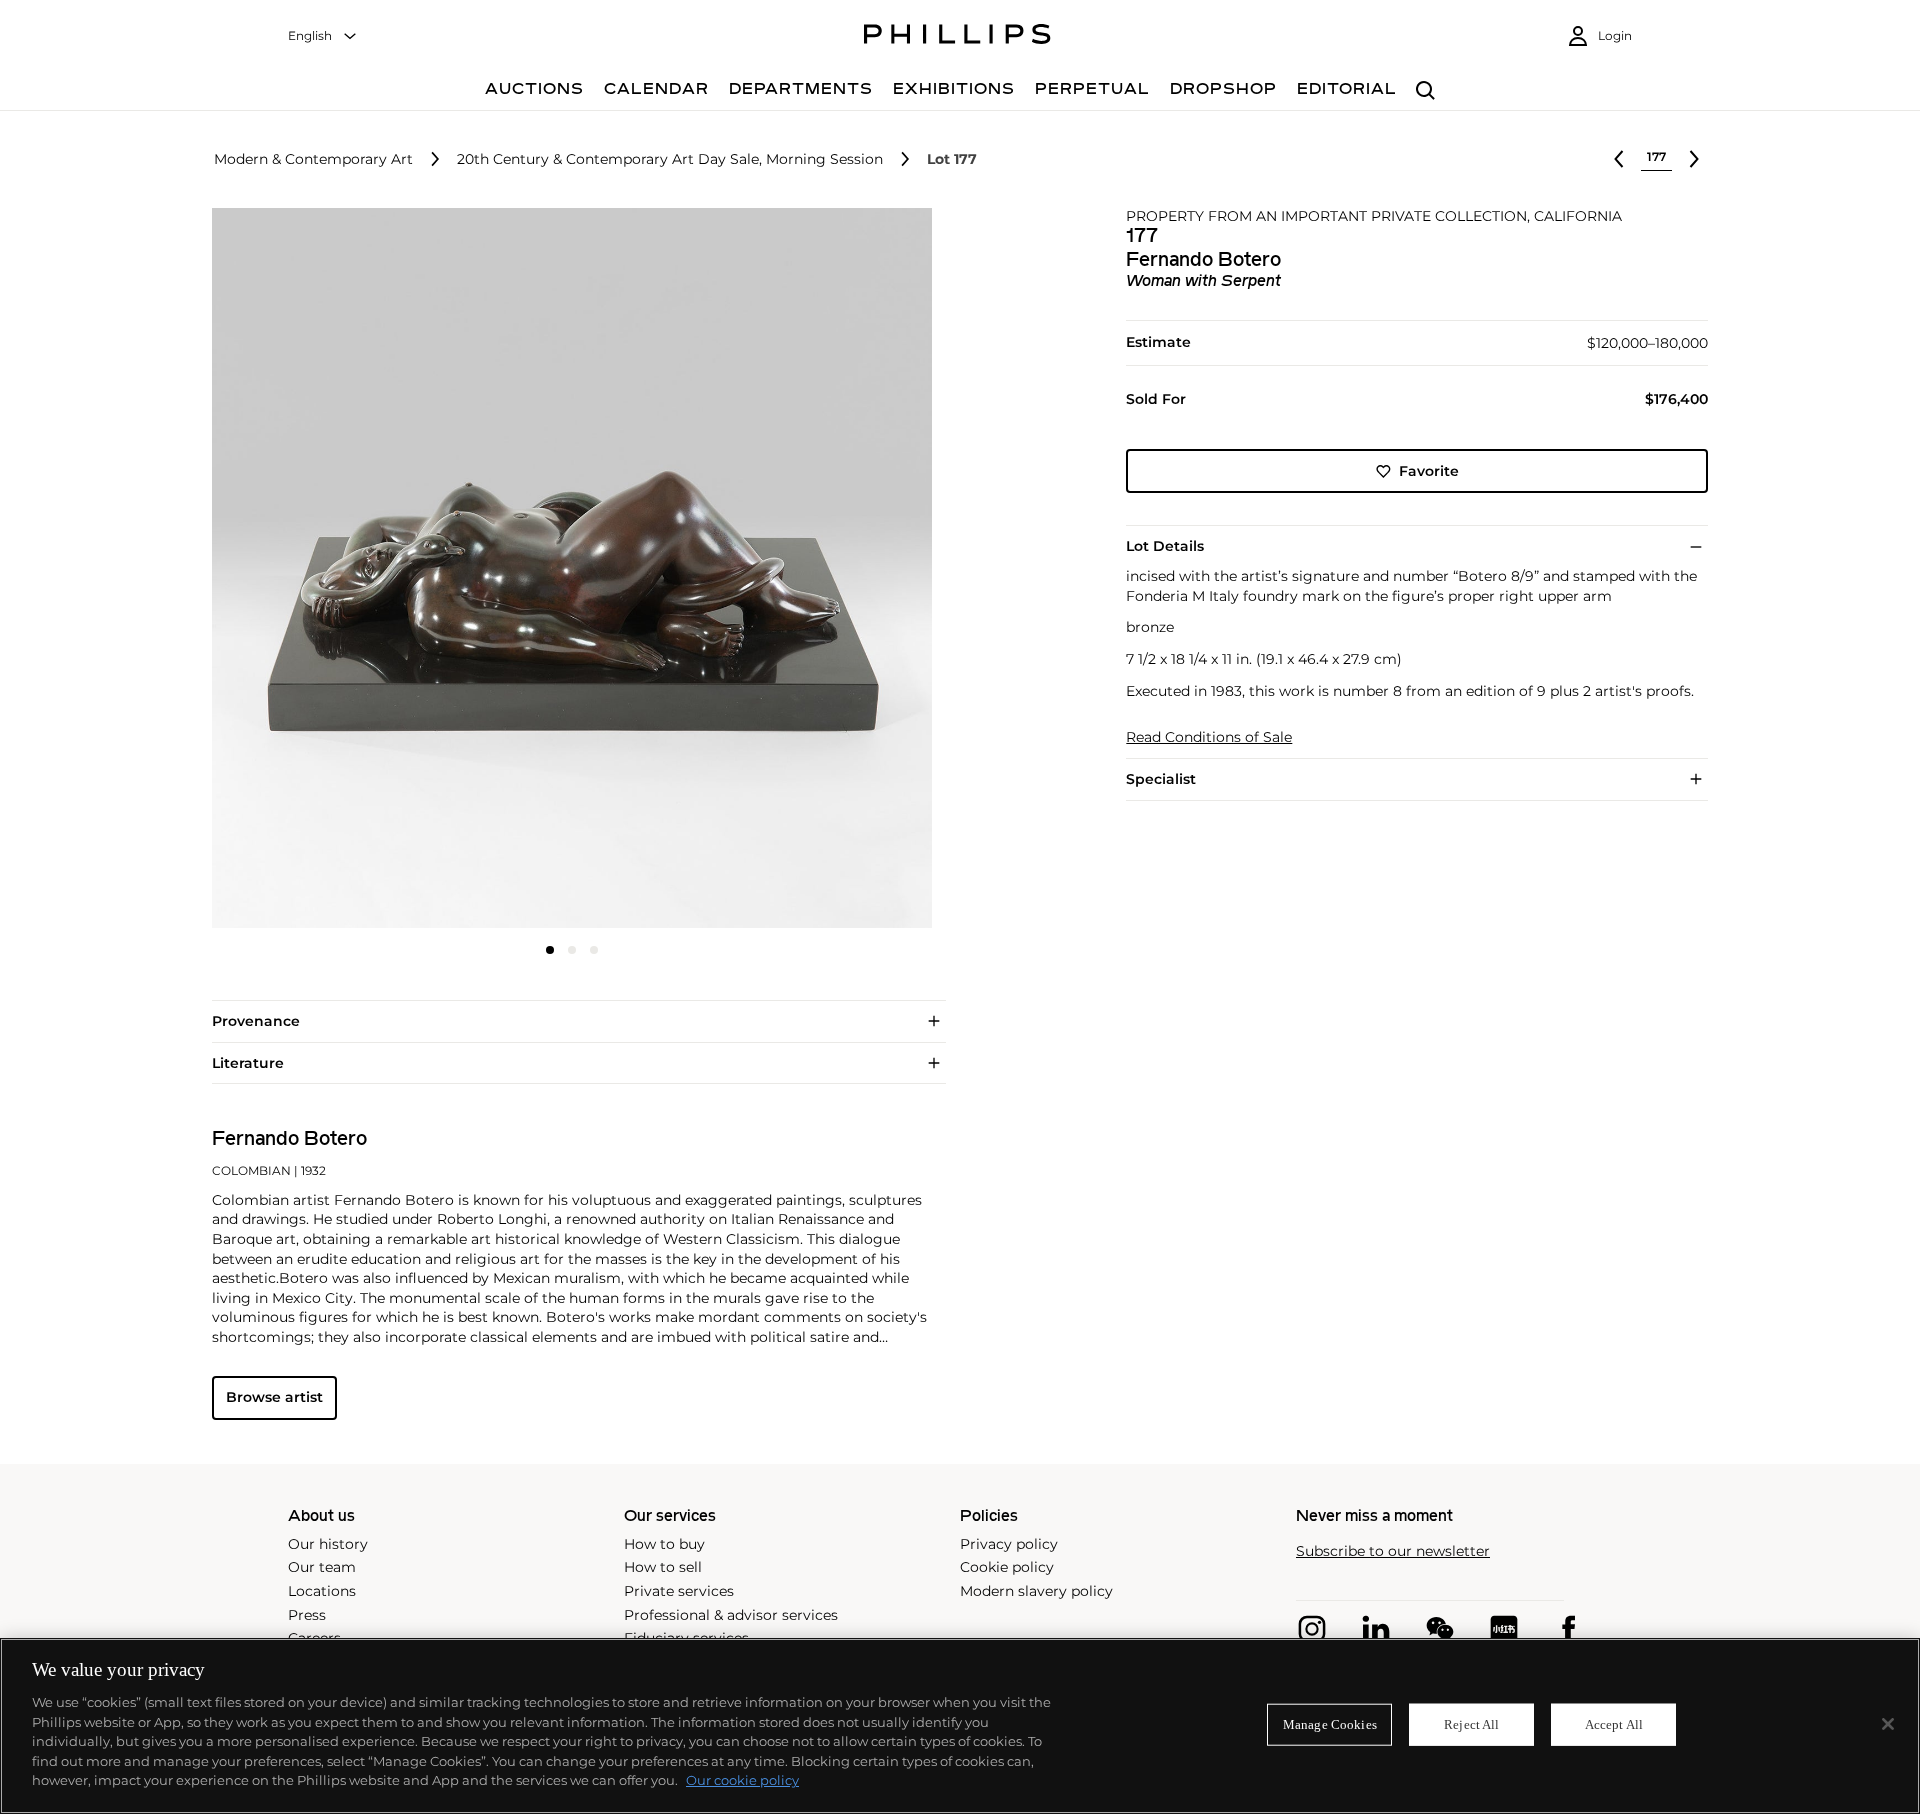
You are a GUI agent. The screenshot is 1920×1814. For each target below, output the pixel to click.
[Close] (1888, 1724)
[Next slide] (813, 570)
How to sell (663, 1567)
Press (307, 1615)
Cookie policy (1007, 1567)
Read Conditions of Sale (1209, 737)
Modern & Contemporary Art (313, 159)
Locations (322, 1591)
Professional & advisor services (731, 1615)
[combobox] (323, 36)
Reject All (1471, 1724)
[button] (566, 568)
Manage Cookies (1330, 1724)
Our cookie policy (742, 1780)
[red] (1504, 1629)
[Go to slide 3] (594, 950)
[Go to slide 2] (572, 950)
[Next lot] (1694, 159)
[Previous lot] (1619, 159)
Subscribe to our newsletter (1393, 1551)
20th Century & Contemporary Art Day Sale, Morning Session (670, 159)
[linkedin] (1376, 1629)
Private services (679, 1591)
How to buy (664, 1544)
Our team (322, 1567)
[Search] (1425, 91)
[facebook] (1568, 1629)
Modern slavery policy (1036, 1591)
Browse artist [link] (274, 1397)
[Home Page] (957, 37)
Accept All (1614, 1724)
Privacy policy (1009, 1544)
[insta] (1312, 1629)
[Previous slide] (332, 570)
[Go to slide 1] (550, 950)
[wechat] (1440, 1629)
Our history (328, 1544)
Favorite (1429, 471)
